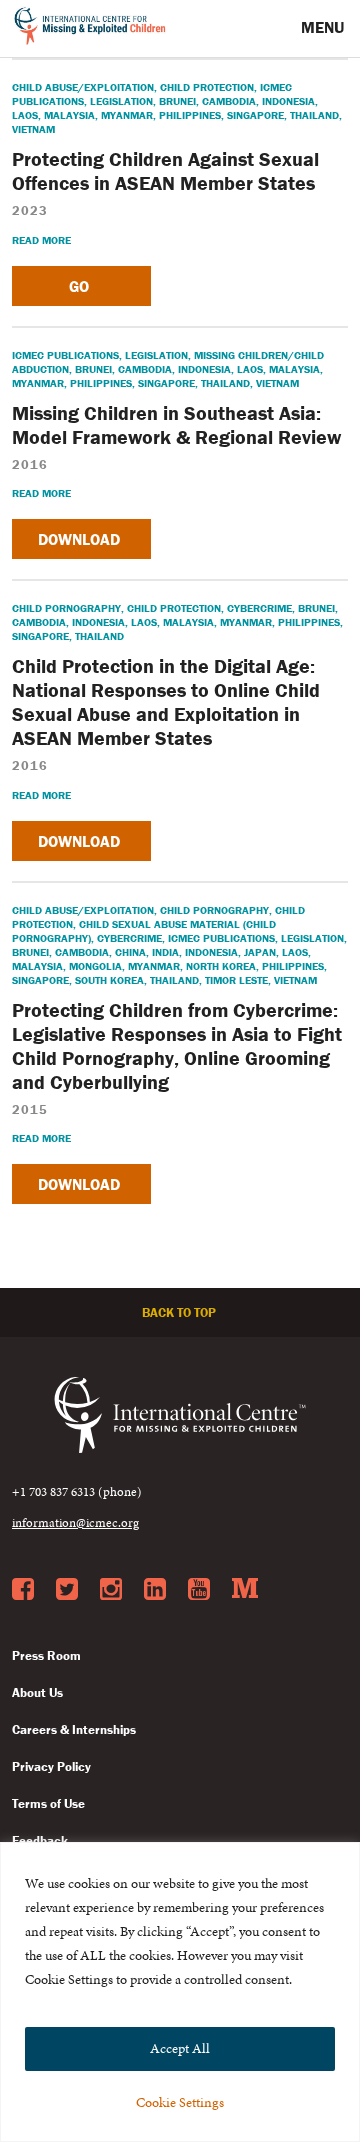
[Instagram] (111, 1590)
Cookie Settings (180, 2102)
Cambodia (229, 101)
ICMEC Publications (65, 355)
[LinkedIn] (155, 1590)
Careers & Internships (74, 1729)
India (165, 952)
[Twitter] (67, 1590)
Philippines (190, 115)
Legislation (121, 101)
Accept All (180, 2048)
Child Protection (207, 87)
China (130, 952)
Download (81, 539)
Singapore (255, 115)
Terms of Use (48, 1803)
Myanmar (127, 115)
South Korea (109, 980)
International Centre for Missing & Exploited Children (90, 29)
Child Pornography (66, 608)
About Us (37, 1692)
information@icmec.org (75, 1523)
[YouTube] (199, 1590)
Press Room (46, 1655)
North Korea (221, 966)
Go (81, 286)
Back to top (180, 1312)
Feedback (40, 1840)
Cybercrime (259, 608)
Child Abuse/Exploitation (83, 87)
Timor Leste (236, 980)
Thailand (314, 115)
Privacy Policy (51, 1766)
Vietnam (33, 129)
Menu (324, 27)
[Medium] (245, 1590)
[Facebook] (23, 1590)
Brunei (177, 101)
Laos (25, 115)
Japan (260, 952)
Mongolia (95, 966)
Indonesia (288, 101)
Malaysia (69, 115)
